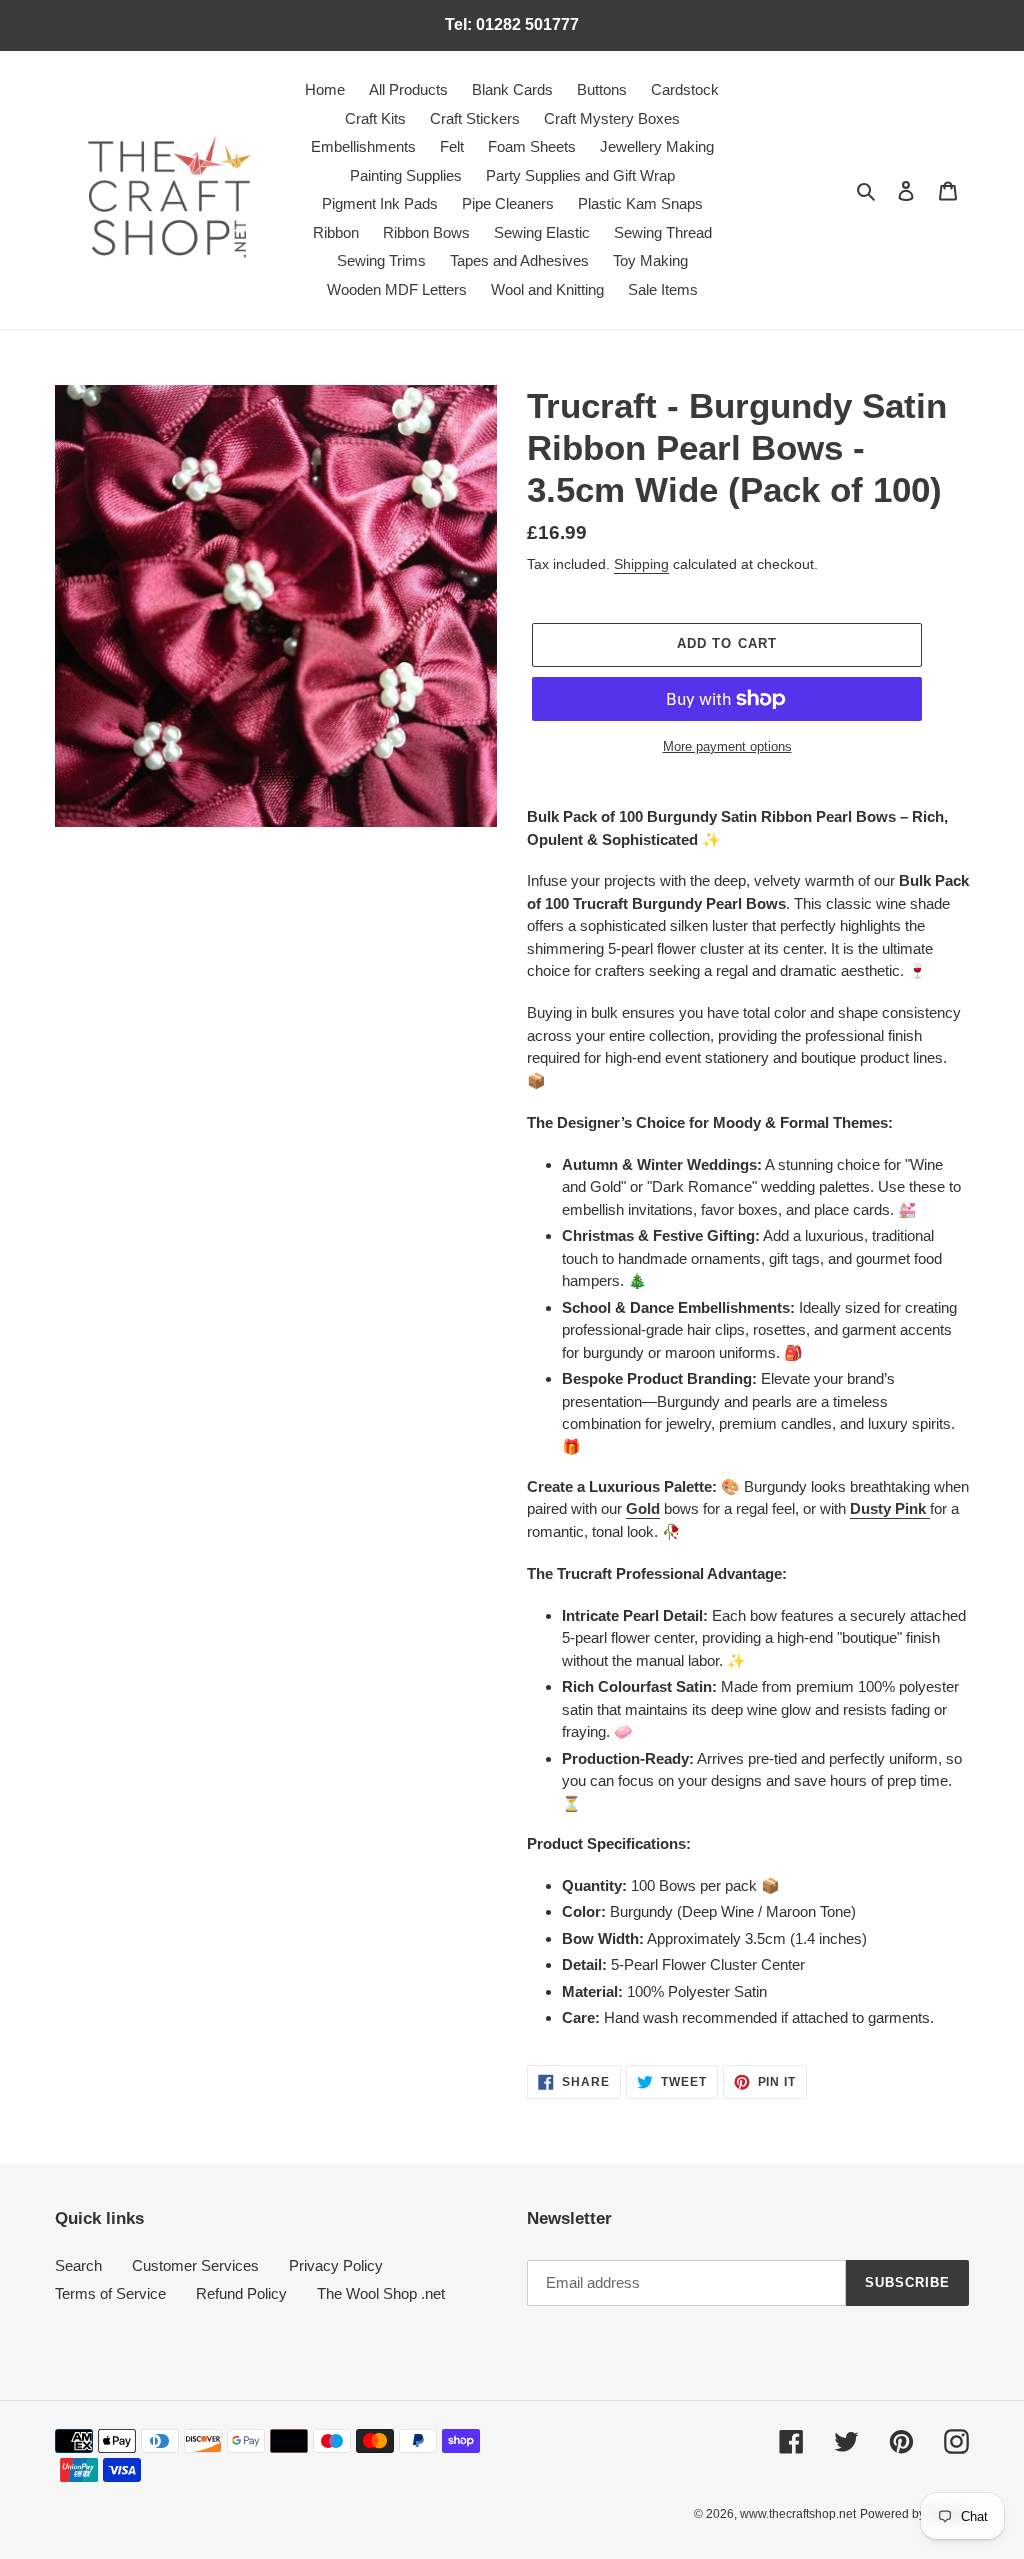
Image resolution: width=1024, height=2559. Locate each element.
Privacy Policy (336, 2265)
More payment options (727, 746)
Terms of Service (110, 2293)
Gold (643, 1508)
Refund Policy (241, 2293)
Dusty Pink (888, 1508)
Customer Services (195, 2265)
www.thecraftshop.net (798, 2514)
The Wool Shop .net (381, 2293)
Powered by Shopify (914, 2514)
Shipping (641, 564)
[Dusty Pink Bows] (928, 1509)
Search (78, 2265)
